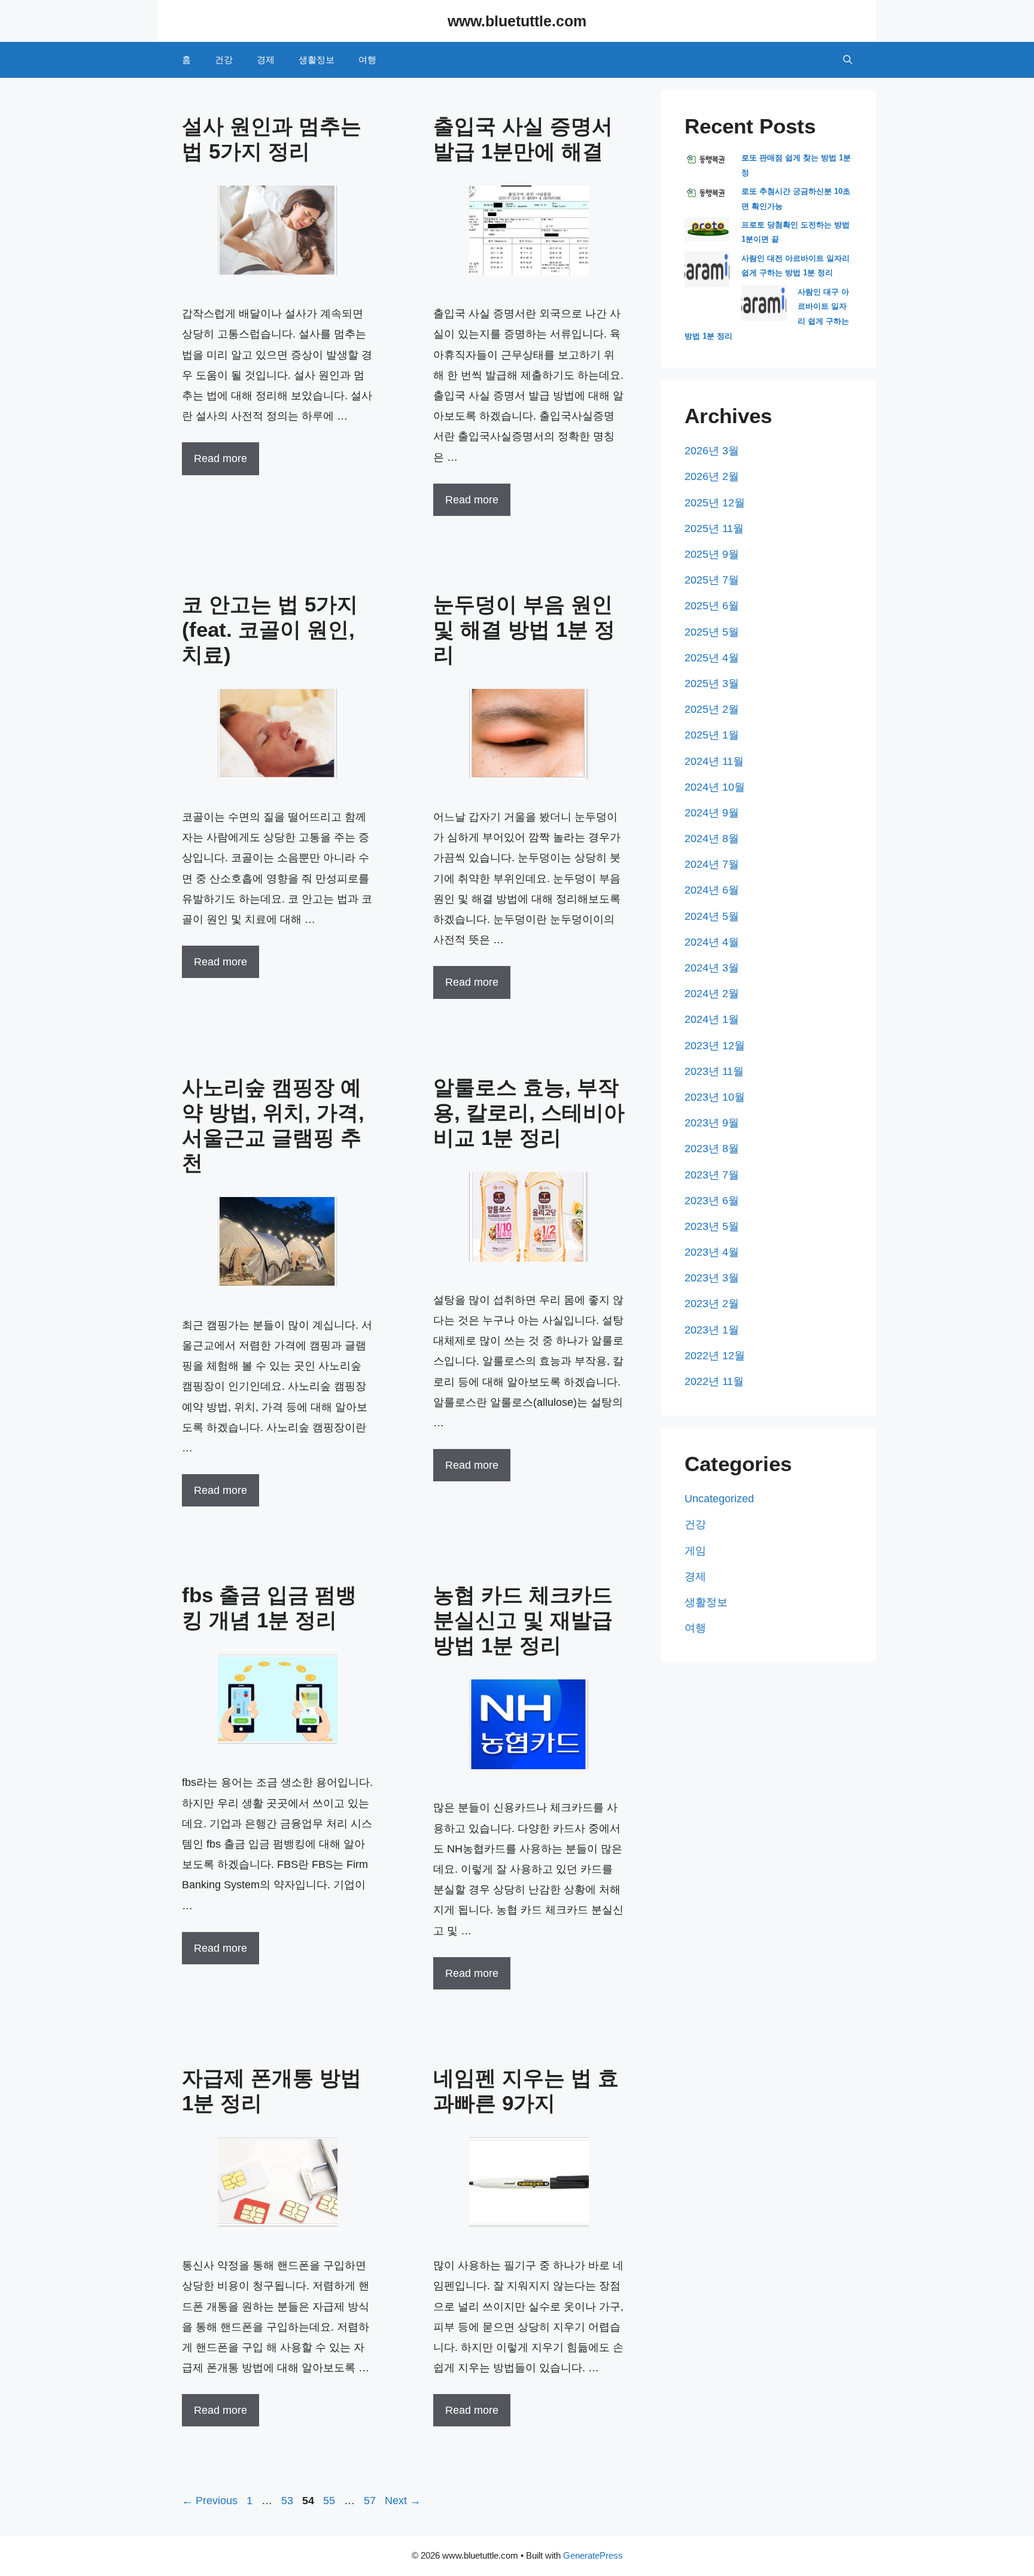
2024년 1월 (712, 1019)
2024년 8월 (712, 839)
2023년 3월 (712, 1278)
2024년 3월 (712, 968)
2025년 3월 (712, 684)
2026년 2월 (712, 476)
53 (288, 2501)
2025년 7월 (712, 580)
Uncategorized (719, 1499)
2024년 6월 (712, 890)
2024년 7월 (712, 864)
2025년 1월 (712, 735)
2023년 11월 (714, 1071)
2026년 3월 (712, 451)
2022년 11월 (714, 1381)
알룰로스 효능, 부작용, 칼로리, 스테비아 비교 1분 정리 (529, 1112)
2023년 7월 (712, 1175)
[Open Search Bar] (848, 60)
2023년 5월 (712, 1226)
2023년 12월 (715, 1046)
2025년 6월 (712, 606)
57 (371, 2501)
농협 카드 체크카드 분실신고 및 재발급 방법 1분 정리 (523, 1620)
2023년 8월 (712, 1149)
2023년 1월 (712, 1330)
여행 (367, 60)
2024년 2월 (712, 994)
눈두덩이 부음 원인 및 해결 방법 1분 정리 (524, 629)
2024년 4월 (712, 942)
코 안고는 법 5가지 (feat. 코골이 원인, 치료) (270, 629)
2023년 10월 (715, 1097)
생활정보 (317, 60)
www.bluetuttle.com (517, 21)
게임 (695, 1551)
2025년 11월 (714, 528)
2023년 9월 (712, 1123)
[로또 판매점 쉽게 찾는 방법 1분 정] (707, 165)
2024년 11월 (714, 761)
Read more (221, 458)
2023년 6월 (712, 1201)
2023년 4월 (712, 1252)
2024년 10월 (715, 787)
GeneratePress (593, 2555)
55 (330, 2501)
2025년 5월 (712, 632)
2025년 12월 (715, 503)
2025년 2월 (712, 709)
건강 (224, 60)
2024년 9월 (712, 813)
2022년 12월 (715, 1356)
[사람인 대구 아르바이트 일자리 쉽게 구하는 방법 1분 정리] (764, 318)
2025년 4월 (712, 658)
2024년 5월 (712, 916)
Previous (210, 2501)
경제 (266, 60)
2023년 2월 (712, 1304)
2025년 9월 (712, 554)
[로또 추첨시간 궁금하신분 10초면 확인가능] (707, 198)
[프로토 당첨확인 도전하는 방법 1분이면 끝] (707, 239)
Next (403, 2501)
